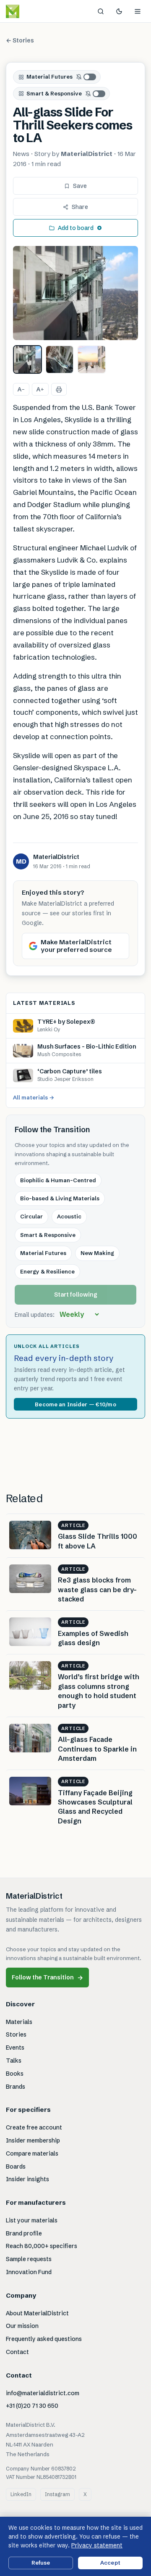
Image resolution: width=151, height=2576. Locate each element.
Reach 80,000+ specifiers (42, 2246)
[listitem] (27, 360)
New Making (97, 1253)
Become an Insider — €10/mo (75, 1404)
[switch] (86, 77)
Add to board (76, 228)
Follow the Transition (47, 1978)
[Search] (101, 11)
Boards (16, 2166)
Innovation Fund (29, 2272)
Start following (76, 1295)
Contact (17, 2352)
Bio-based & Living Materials (60, 1198)
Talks (14, 2061)
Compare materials (32, 2153)
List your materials (32, 2220)
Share (80, 207)
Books (15, 2074)
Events (15, 2048)
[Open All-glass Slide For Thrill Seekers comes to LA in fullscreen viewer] (75, 293)
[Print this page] (59, 389)
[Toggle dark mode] (119, 11)
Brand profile (24, 2233)
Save (80, 186)
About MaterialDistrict (37, 2313)
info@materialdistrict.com (43, 2393)
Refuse (41, 2563)
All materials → (34, 1097)
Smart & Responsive (54, 93)
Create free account (34, 2127)
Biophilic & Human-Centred (58, 1180)
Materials (19, 2022)
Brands (16, 2087)
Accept (110, 2563)
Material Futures (49, 77)
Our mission (22, 2326)
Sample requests (29, 2259)
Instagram (57, 2494)
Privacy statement (97, 2545)
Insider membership (33, 2140)
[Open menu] (138, 11)
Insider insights (27, 2179)
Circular (31, 1216)
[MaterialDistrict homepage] (31, 11)
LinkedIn (21, 2494)
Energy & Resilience (47, 1271)
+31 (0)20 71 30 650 (32, 2406)
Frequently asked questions (44, 2339)
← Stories (20, 40)
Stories (16, 2034)
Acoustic (69, 1216)
